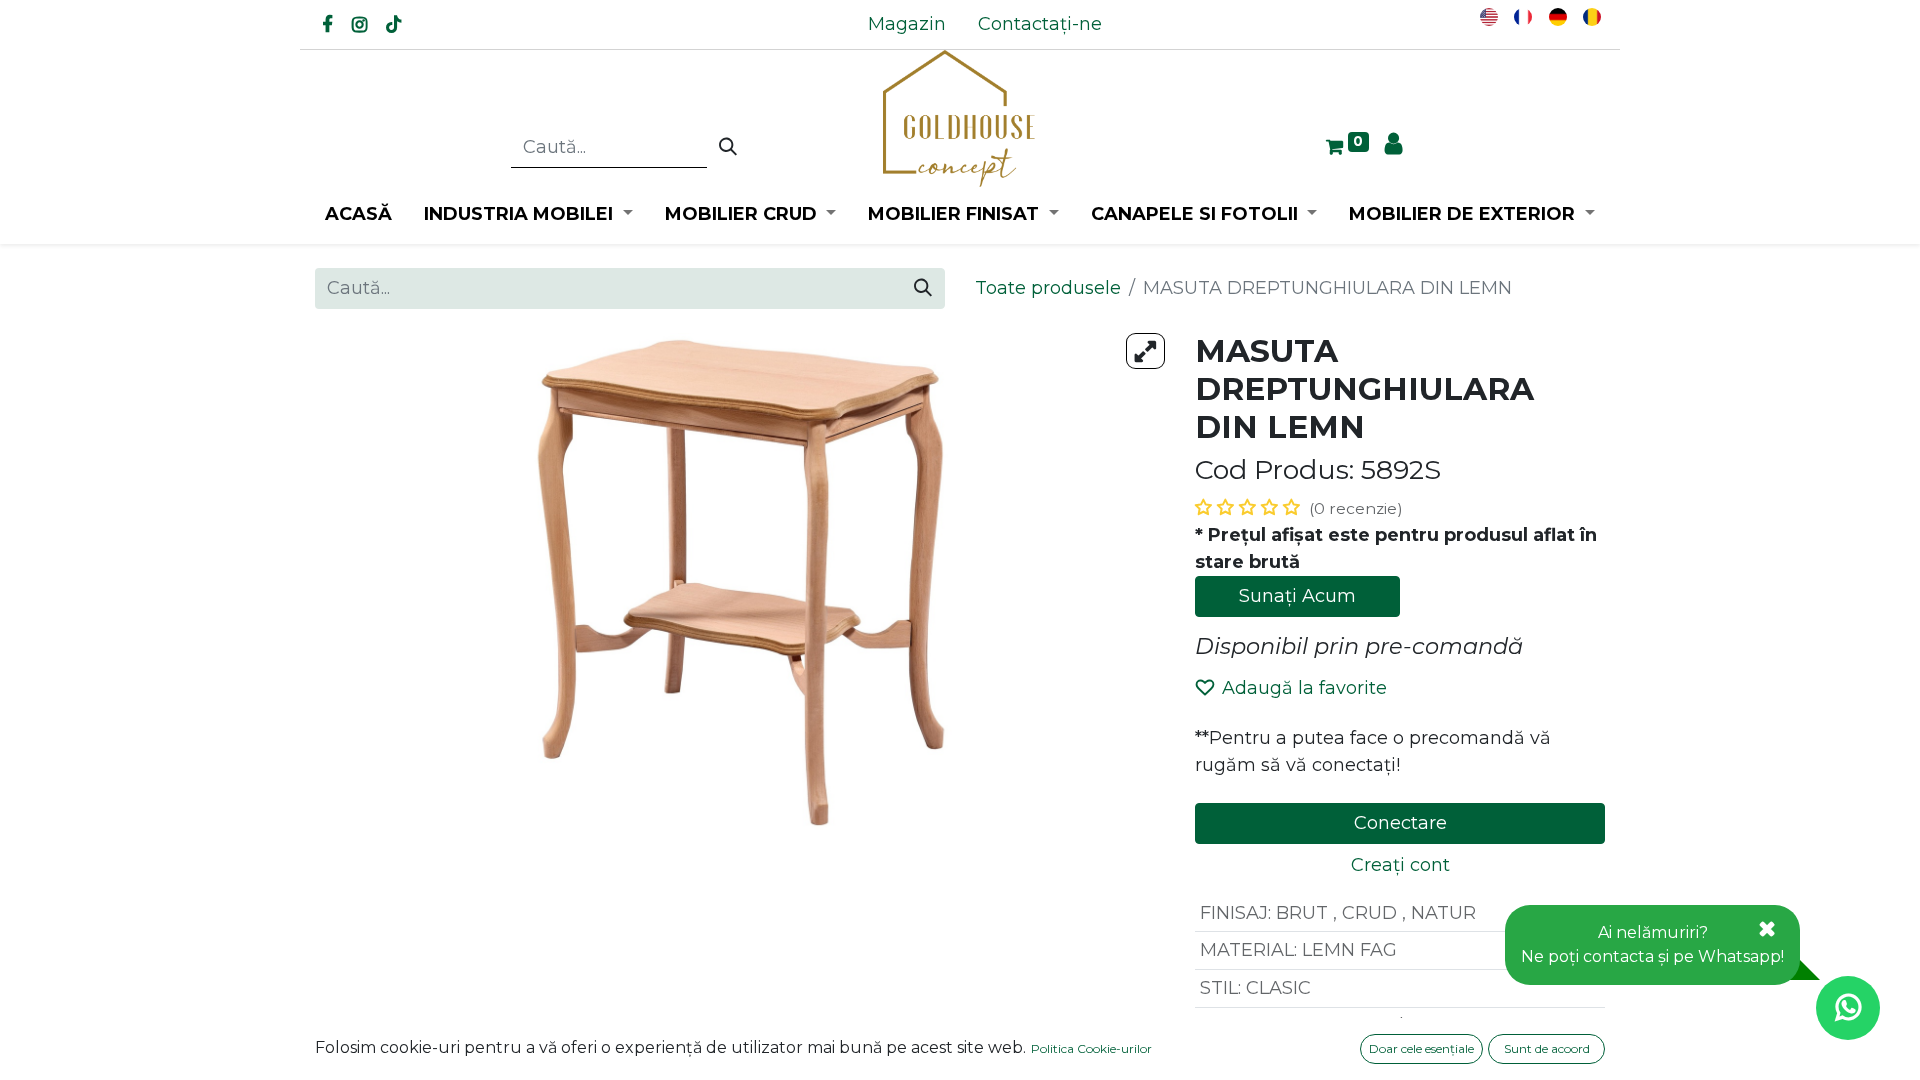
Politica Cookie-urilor (1091, 1048)
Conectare (1400, 823)
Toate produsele (1048, 288)
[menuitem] (907, 24)
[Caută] (728, 148)
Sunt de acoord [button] (1547, 1048)
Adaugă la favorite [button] (1304, 688)
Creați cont (1400, 865)
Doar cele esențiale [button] (1421, 1048)
